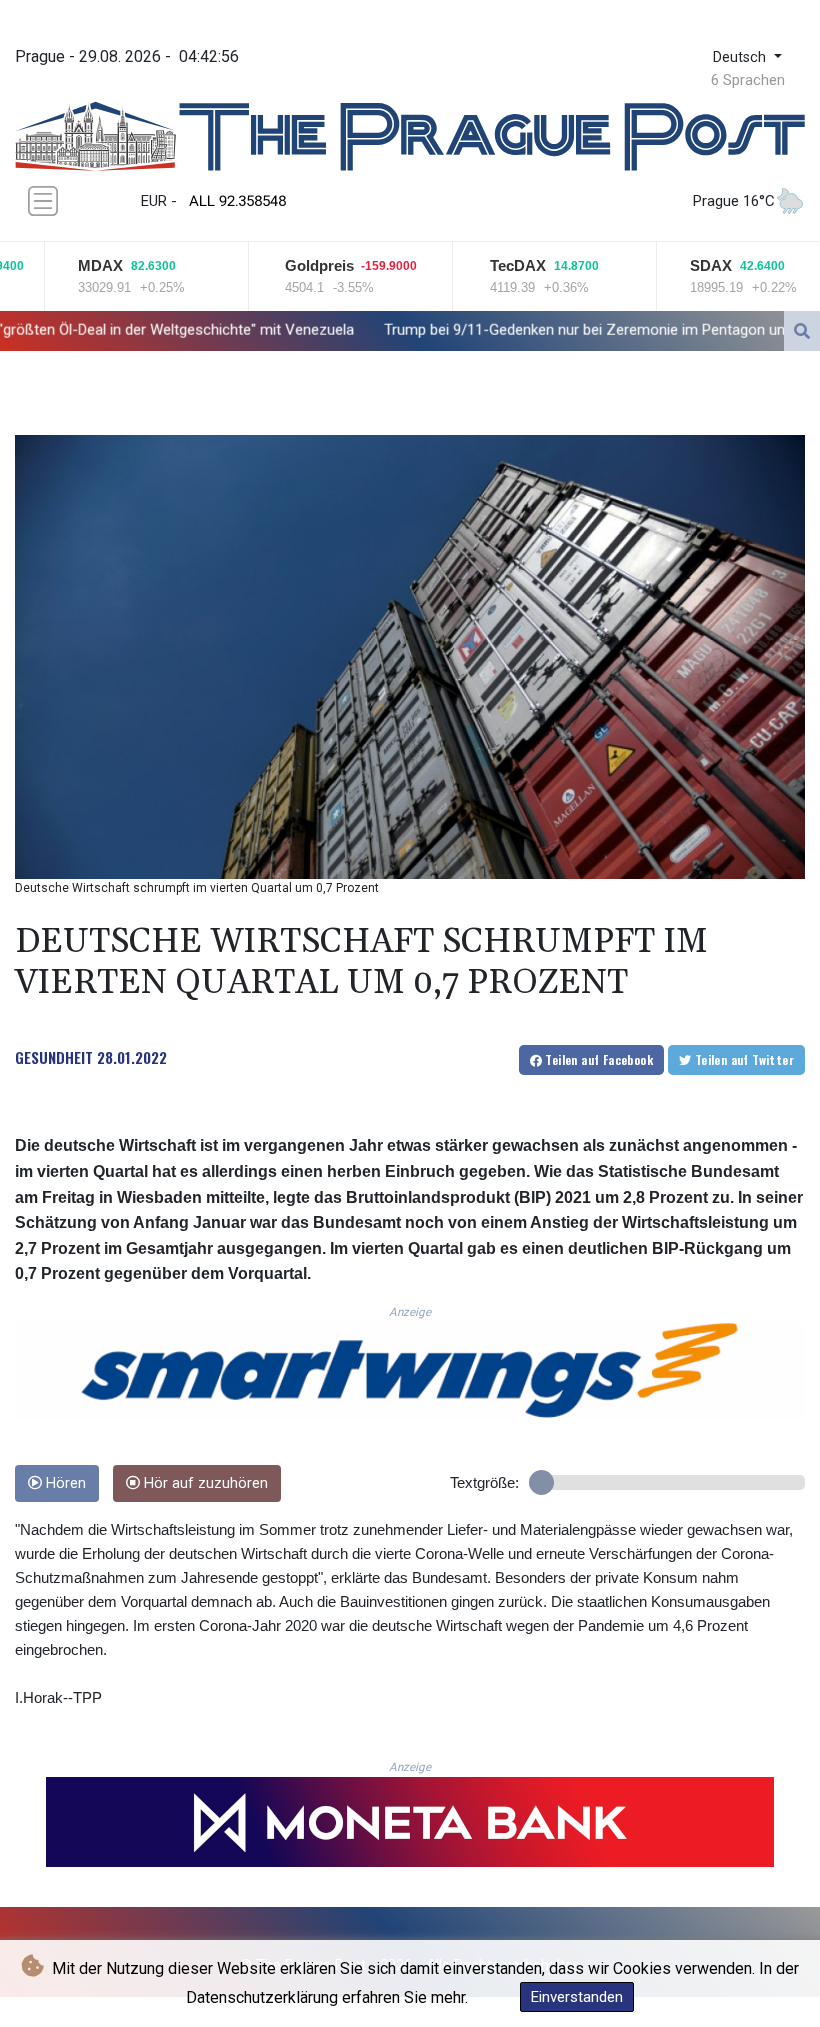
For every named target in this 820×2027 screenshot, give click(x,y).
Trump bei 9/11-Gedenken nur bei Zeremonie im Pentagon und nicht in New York (522, 330)
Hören (64, 1483)
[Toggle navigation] (43, 201)
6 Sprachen (748, 80)
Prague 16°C (734, 201)
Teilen (597, 1059)
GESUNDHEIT (54, 1057)
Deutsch (741, 57)
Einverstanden (577, 1997)
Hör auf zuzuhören (204, 1483)
